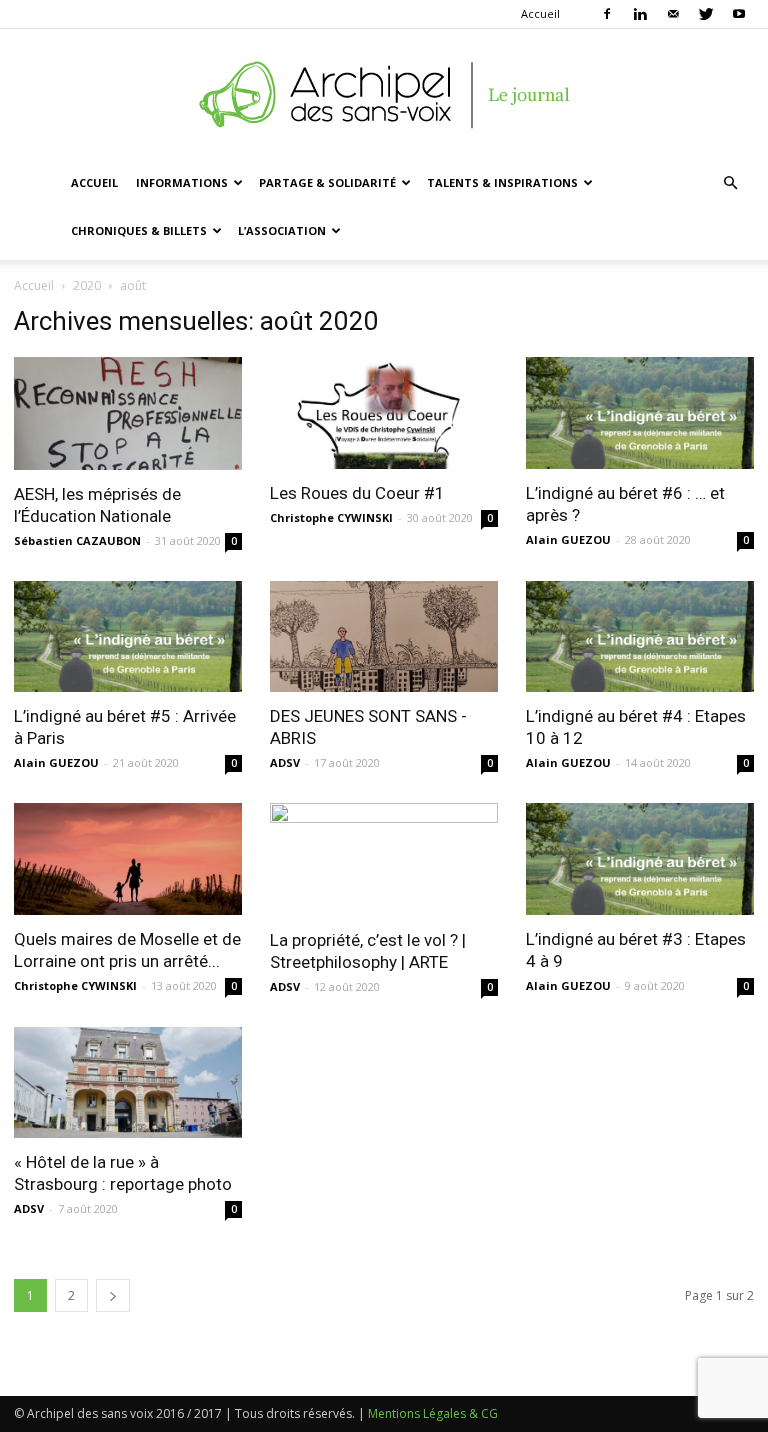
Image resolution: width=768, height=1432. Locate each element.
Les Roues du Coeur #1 (357, 493)
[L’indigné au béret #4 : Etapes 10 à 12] (640, 637)
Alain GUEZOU (568, 539)
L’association (282, 230)
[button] (730, 183)
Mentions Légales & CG (433, 1413)
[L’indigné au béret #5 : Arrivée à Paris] (128, 637)
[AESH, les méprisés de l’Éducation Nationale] (128, 413)
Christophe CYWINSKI (331, 517)
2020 (87, 285)
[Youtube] (739, 14)
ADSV (285, 762)
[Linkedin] (640, 14)
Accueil (540, 13)
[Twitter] (706, 14)
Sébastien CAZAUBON (77, 540)
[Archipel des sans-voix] (384, 95)
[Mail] (673, 14)
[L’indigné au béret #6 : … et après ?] (640, 413)
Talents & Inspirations (502, 182)
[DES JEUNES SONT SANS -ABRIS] (384, 637)
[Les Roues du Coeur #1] (384, 413)
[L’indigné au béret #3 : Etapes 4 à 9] (640, 859)
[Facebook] (607, 14)
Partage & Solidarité (327, 182)
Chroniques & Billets (139, 230)
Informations (182, 182)
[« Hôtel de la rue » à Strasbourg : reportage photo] (128, 1083)
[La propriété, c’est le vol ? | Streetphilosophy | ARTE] (384, 859)
